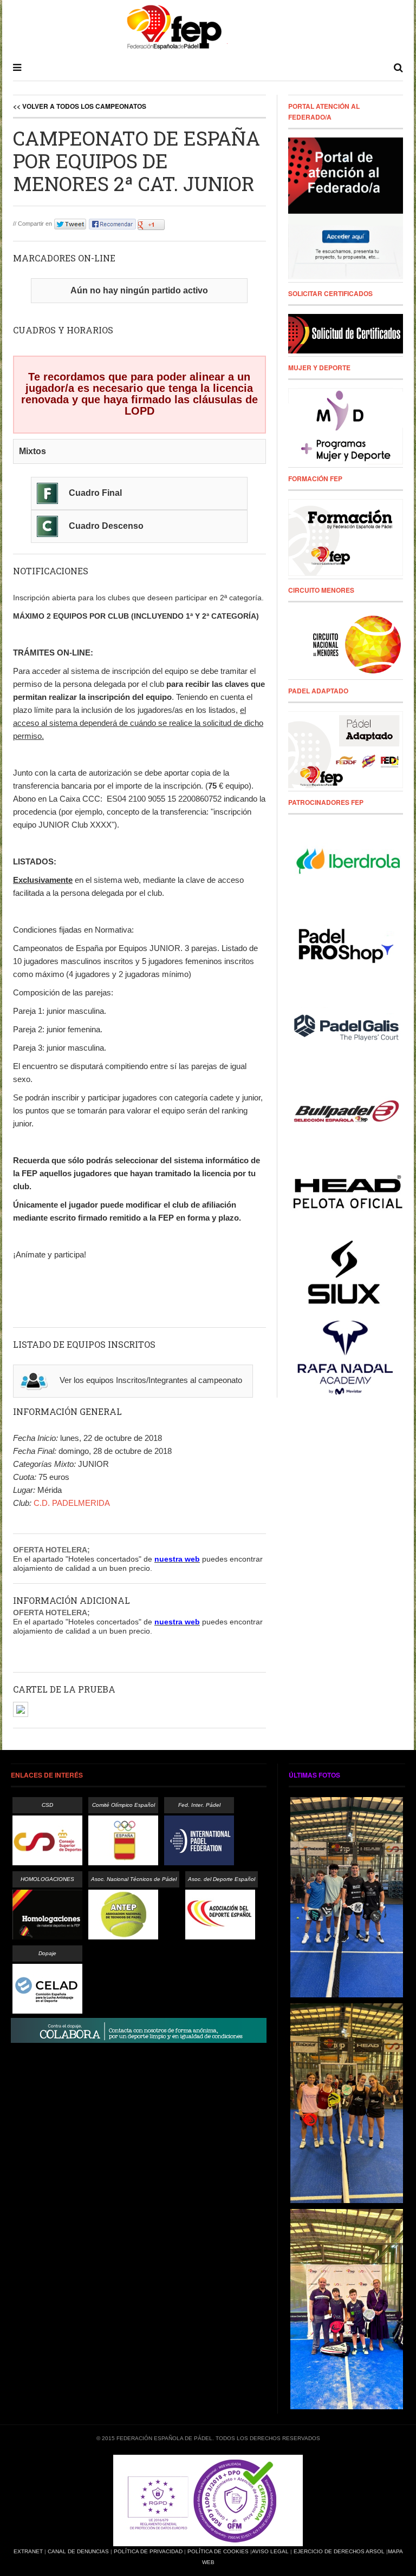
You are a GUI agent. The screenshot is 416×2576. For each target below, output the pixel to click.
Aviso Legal (270, 2551)
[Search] (398, 68)
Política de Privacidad (148, 2551)
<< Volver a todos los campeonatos (80, 106)
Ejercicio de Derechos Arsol (339, 2551)
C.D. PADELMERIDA (72, 1503)
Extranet (28, 2551)
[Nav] (17, 68)
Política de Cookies (218, 2551)
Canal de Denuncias (78, 2551)
